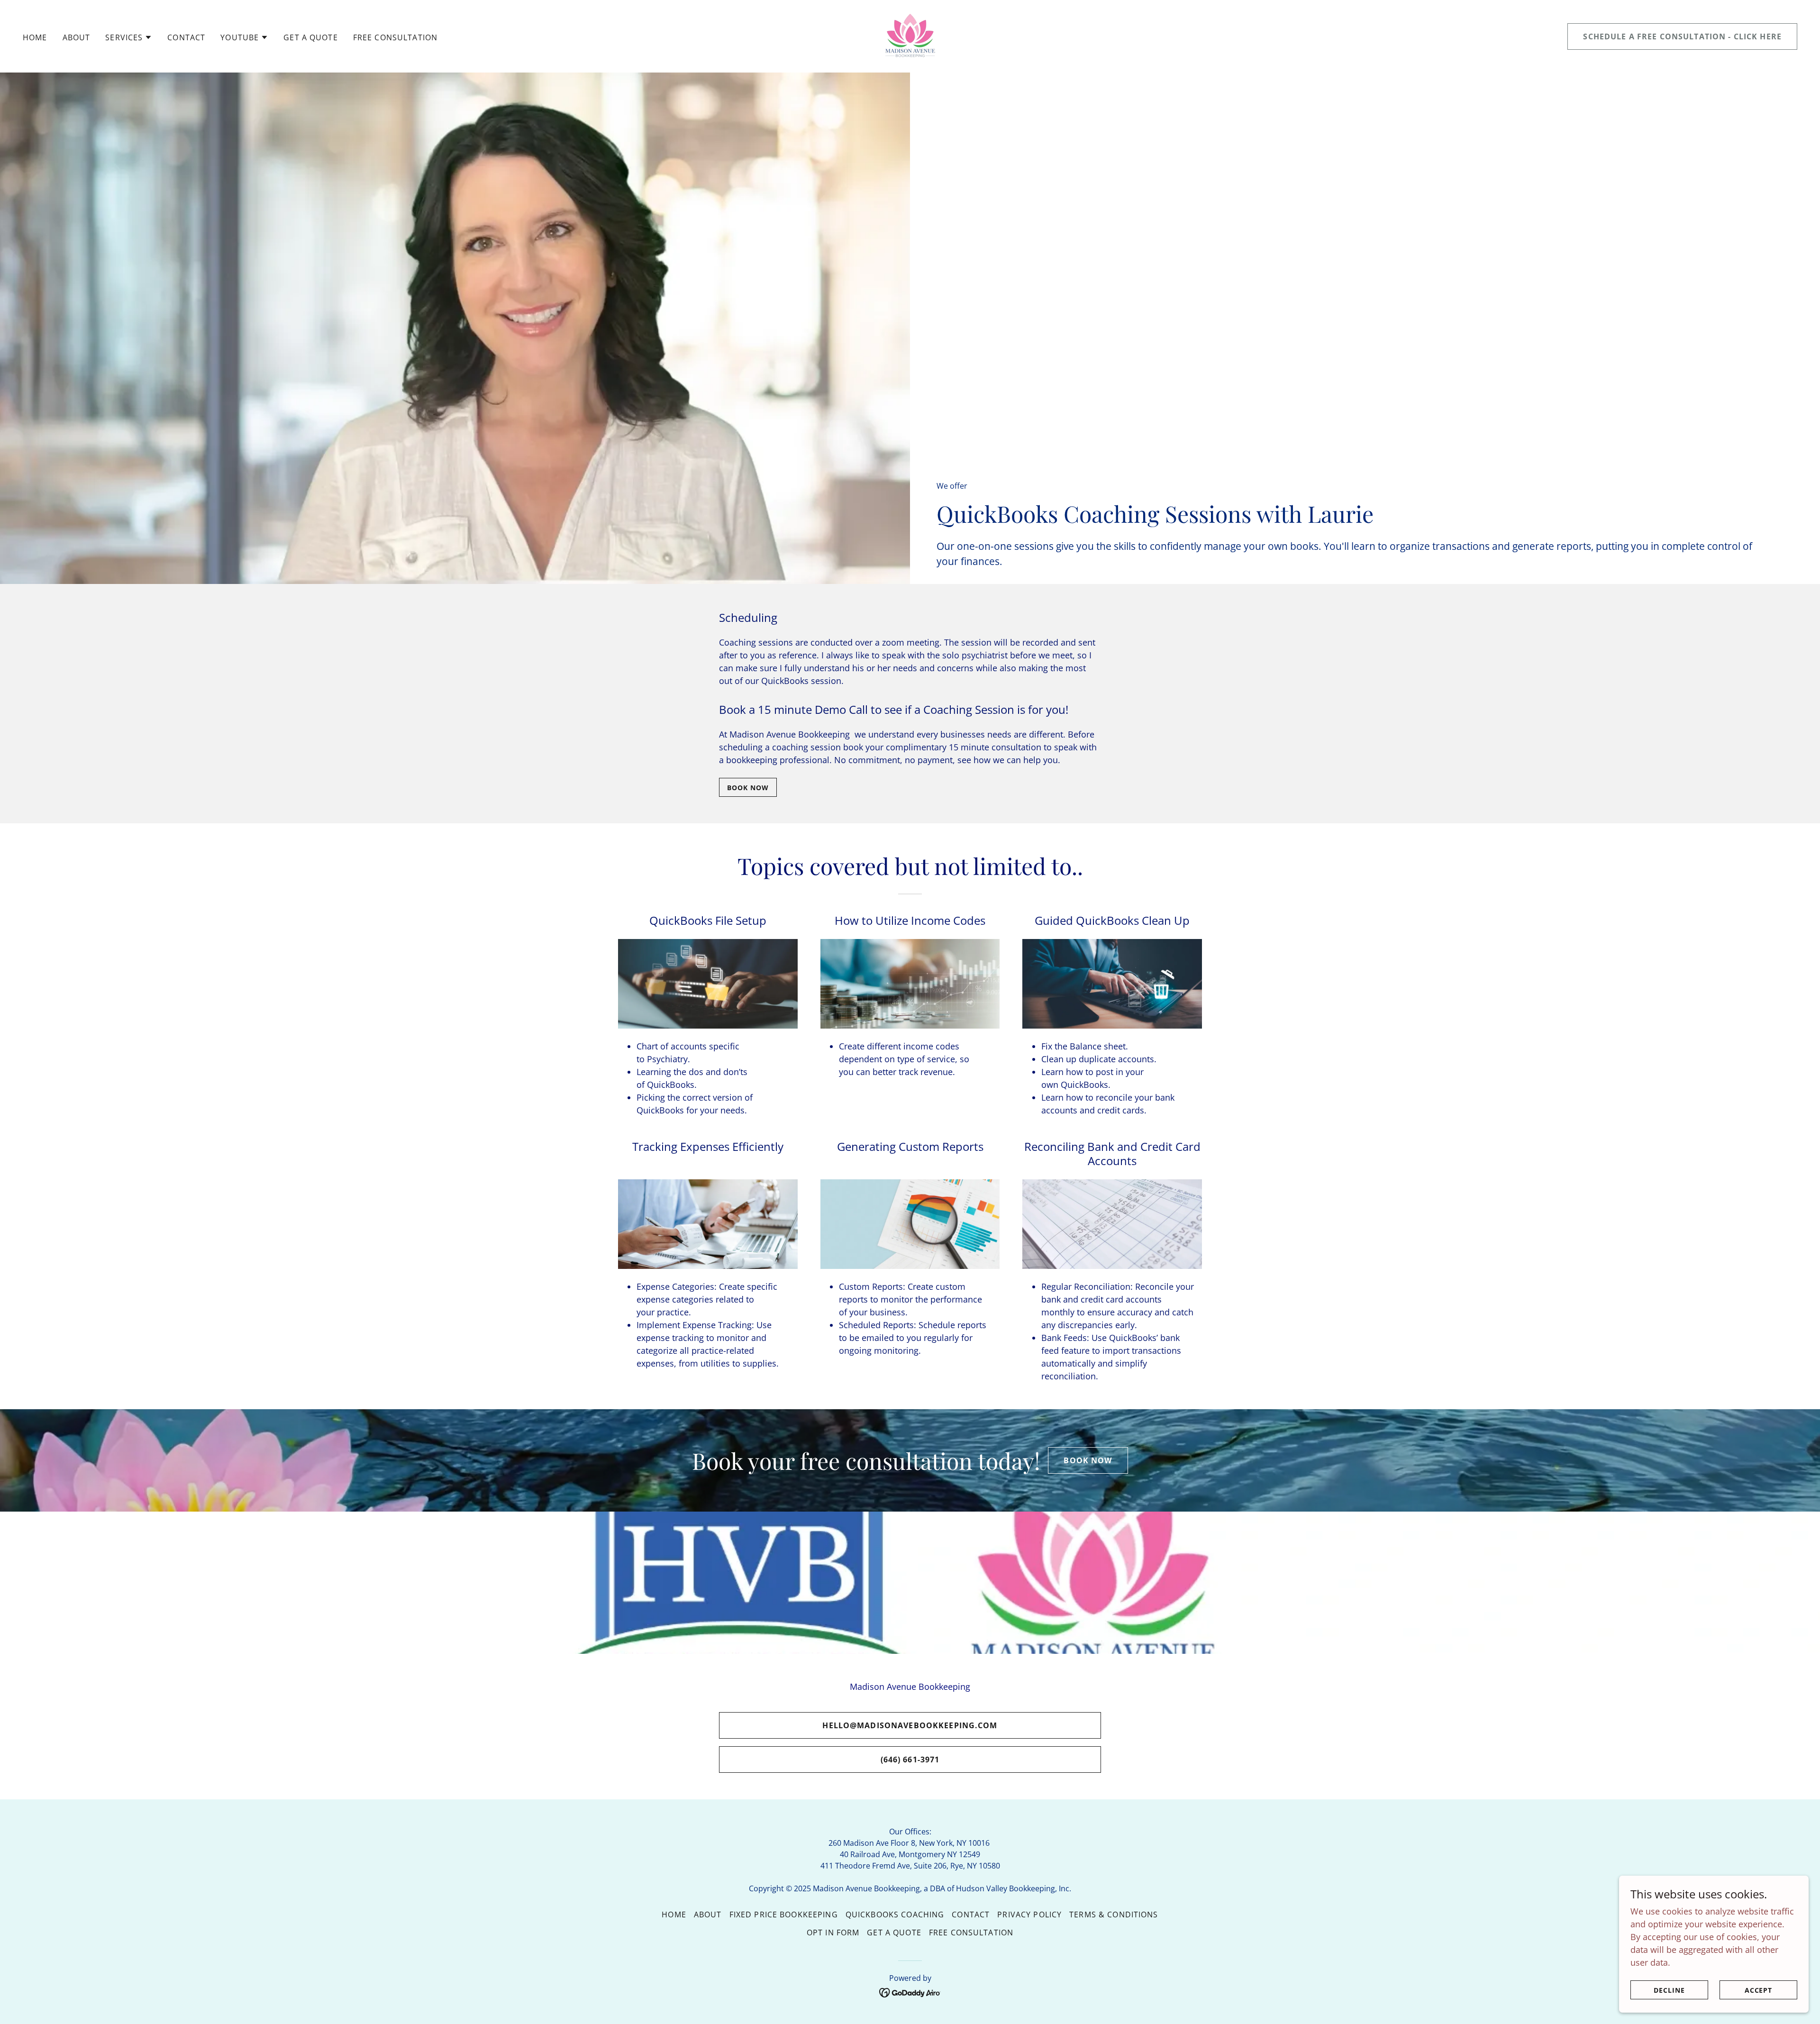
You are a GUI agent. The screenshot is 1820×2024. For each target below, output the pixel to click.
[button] (129, 37)
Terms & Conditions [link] (1114, 1915)
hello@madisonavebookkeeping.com (910, 1725)
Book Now (748, 788)
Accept (1759, 1990)
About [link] (77, 37)
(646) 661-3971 (910, 1760)
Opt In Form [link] (833, 1933)
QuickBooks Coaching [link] (895, 1915)
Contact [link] (186, 37)
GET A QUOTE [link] (311, 37)
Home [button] (674, 1915)
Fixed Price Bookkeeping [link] (784, 1915)
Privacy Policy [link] (1029, 1915)
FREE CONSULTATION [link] (395, 37)
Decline (1669, 1990)
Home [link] (35, 37)
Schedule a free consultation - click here (1682, 36)
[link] (910, 35)
